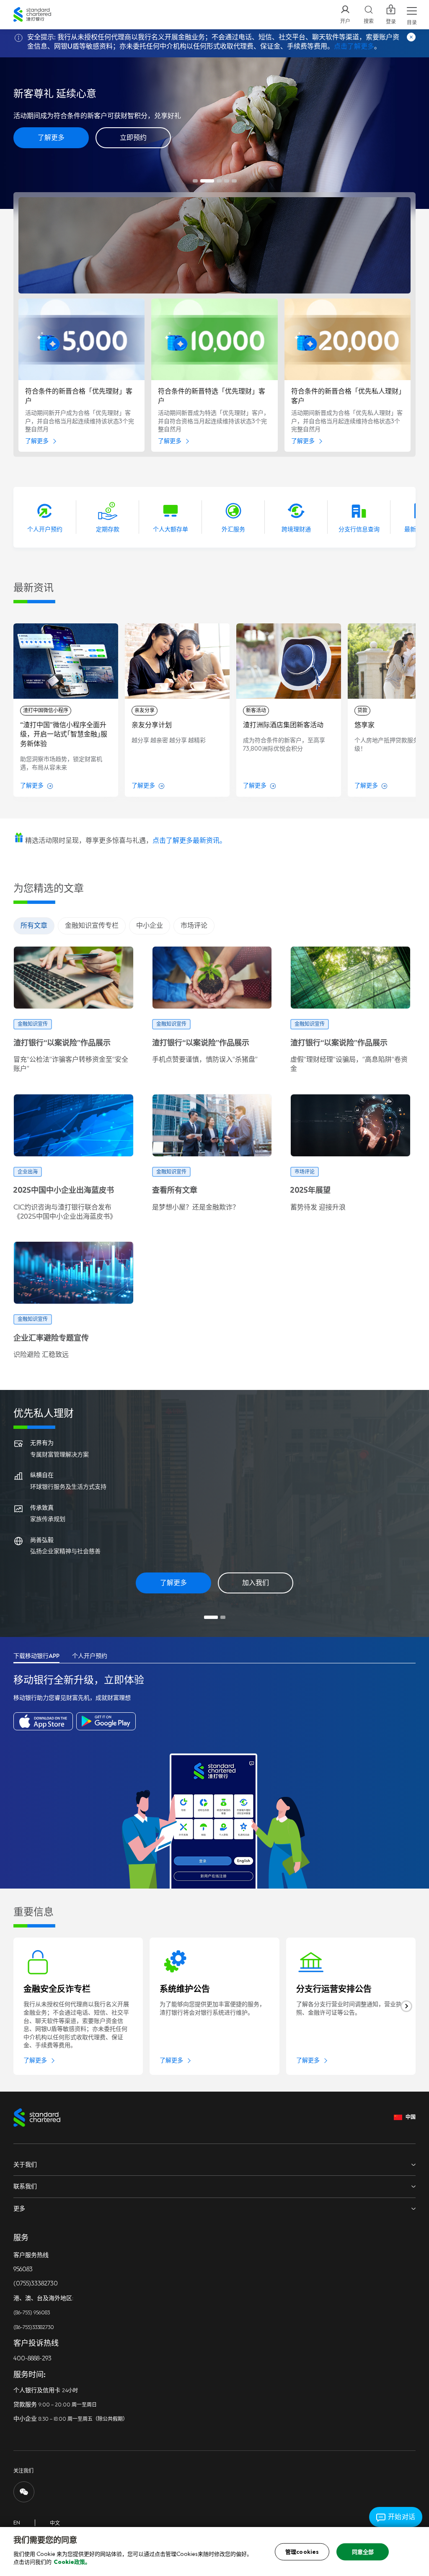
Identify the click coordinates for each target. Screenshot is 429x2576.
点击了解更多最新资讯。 (189, 840)
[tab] (195, 181)
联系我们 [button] (25, 2186)
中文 (55, 2523)
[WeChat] (24, 2492)
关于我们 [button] (25, 2165)
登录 (391, 22)
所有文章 (34, 925)
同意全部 (363, 2552)
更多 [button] (19, 2209)
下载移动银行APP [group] (36, 1656)
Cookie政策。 (72, 2562)
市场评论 (194, 925)
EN (17, 2523)
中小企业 (150, 925)
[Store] (43, 1721)
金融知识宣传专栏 (92, 925)
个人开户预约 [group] (90, 1656)
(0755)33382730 (36, 2284)
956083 (23, 2269)
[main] (214, 2552)
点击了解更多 (354, 46)
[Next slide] (406, 2006)
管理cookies (302, 2552)
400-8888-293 (32, 2359)
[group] (66, 710)
